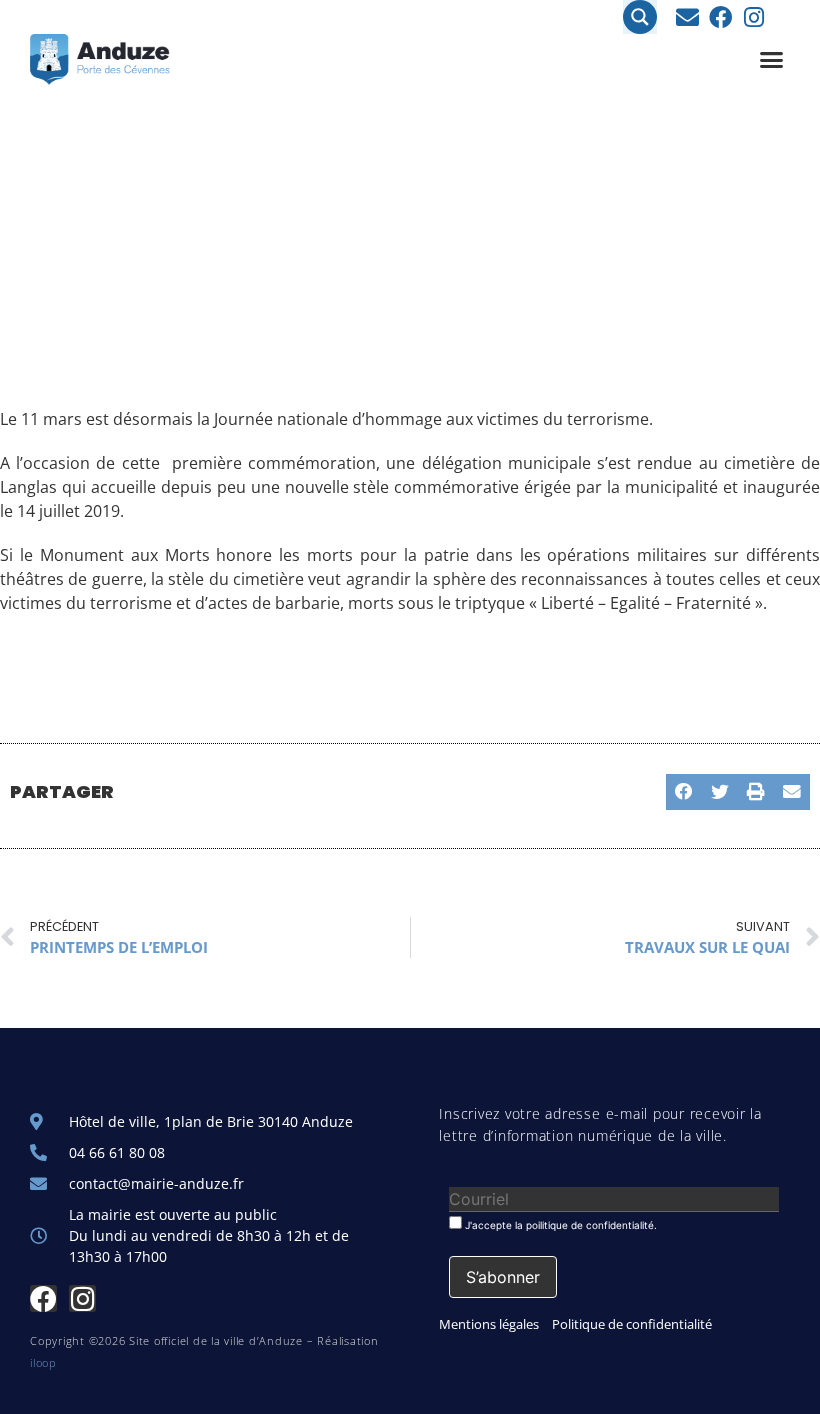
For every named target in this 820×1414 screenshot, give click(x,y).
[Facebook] (720, 17)
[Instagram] (753, 17)
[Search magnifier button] (640, 17)
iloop (43, 1362)
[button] (772, 60)
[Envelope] (687, 17)
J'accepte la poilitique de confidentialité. (559, 1224)
